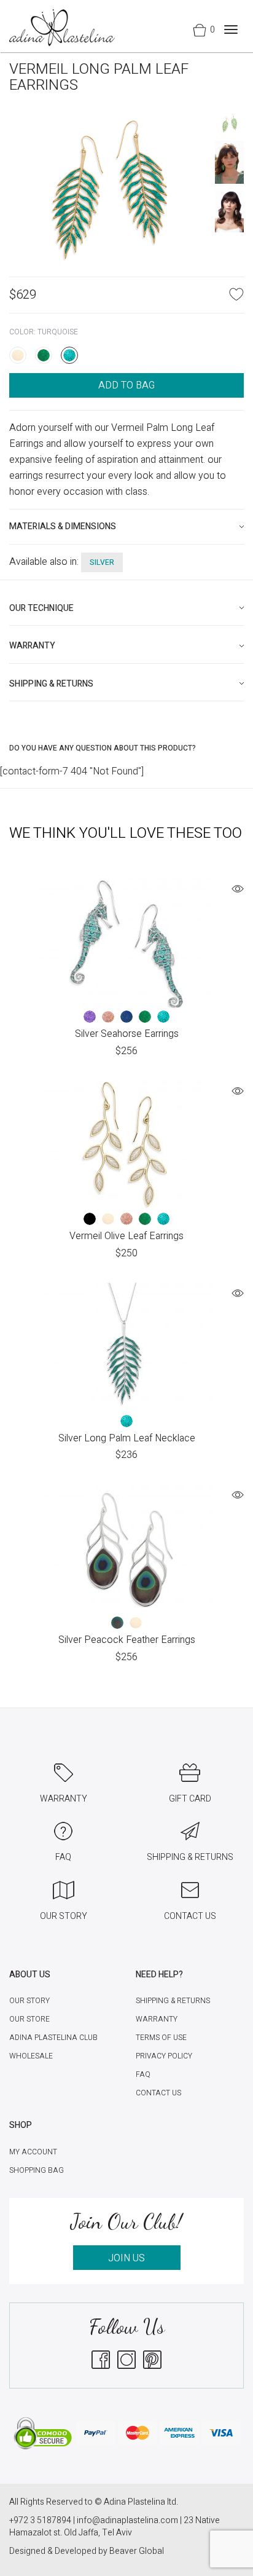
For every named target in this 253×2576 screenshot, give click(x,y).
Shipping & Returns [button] (51, 684)
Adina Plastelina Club (53, 2038)
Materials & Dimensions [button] (63, 526)
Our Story (29, 2001)
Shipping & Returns (173, 2001)
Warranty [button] (32, 646)
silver (102, 562)
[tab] (126, 526)
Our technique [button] (41, 608)
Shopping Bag (37, 2170)
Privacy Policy (164, 2056)
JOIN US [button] (126, 2258)
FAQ (143, 2074)
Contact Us (158, 2093)
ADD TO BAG (126, 385)
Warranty (157, 2019)
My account (33, 2152)
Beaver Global (137, 2551)
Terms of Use (161, 2038)
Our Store (29, 2019)
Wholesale (31, 2056)
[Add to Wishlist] (236, 294)
